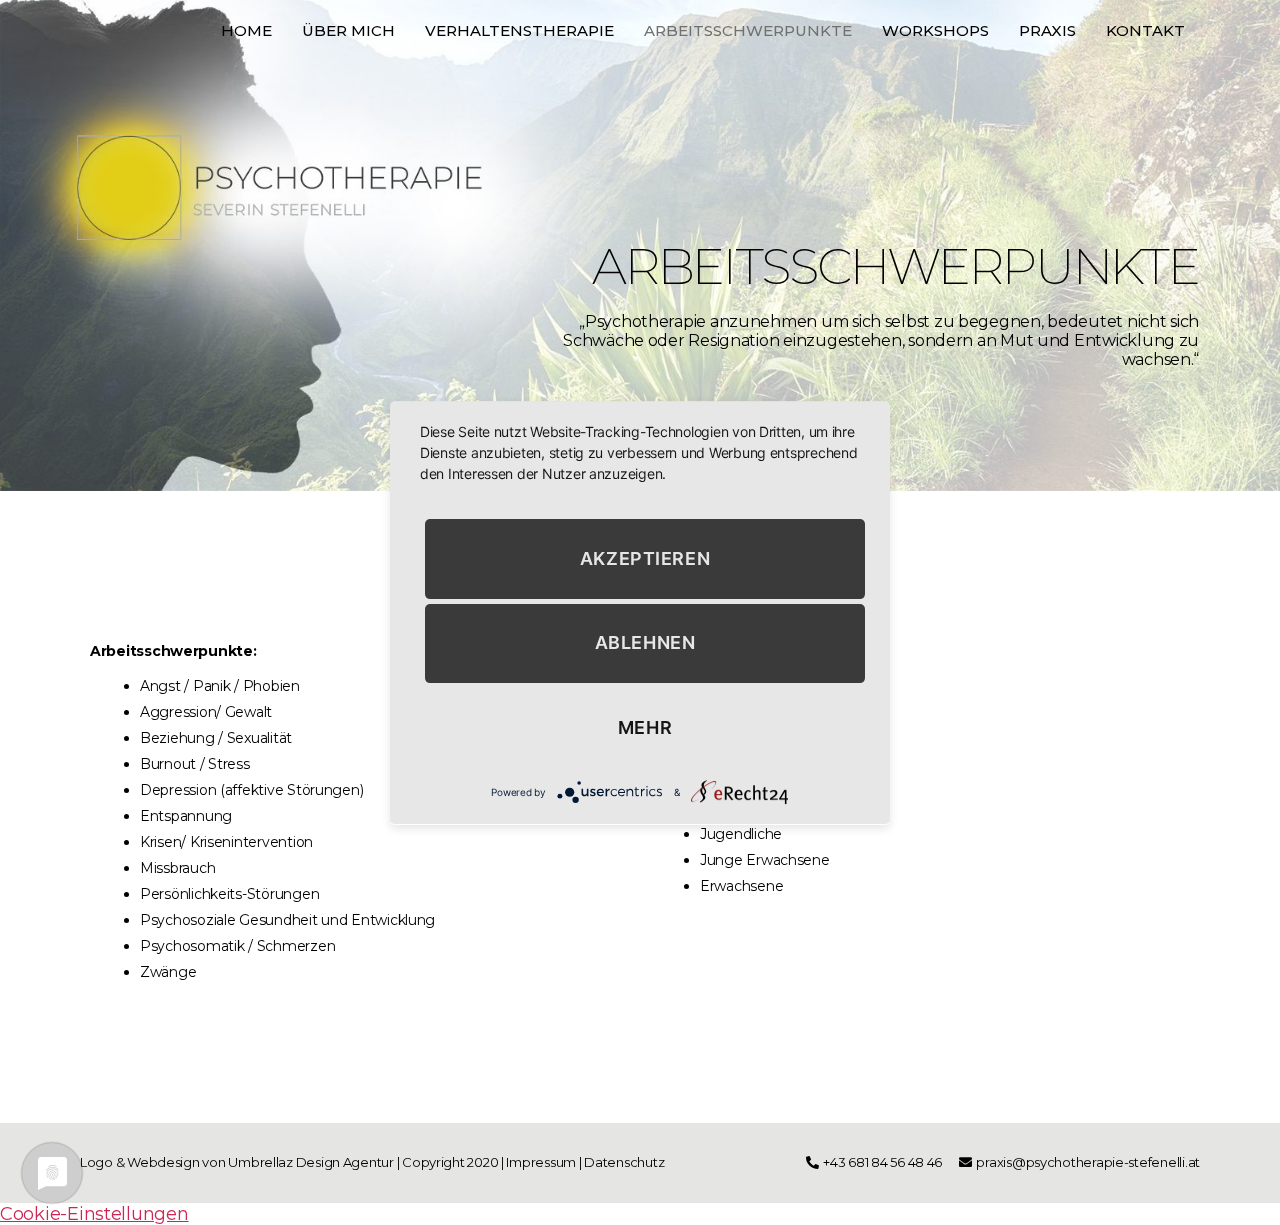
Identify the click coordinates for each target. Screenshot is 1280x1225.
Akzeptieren (645, 557)
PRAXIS (1047, 30)
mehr (645, 727)
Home (246, 30)
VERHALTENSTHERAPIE (519, 30)
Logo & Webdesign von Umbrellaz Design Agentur (237, 1162)
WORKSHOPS (935, 30)
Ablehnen (645, 642)
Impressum (541, 1162)
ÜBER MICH (348, 30)
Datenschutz (625, 1162)
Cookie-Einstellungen (94, 1214)
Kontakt (1145, 30)
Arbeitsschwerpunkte (748, 30)
